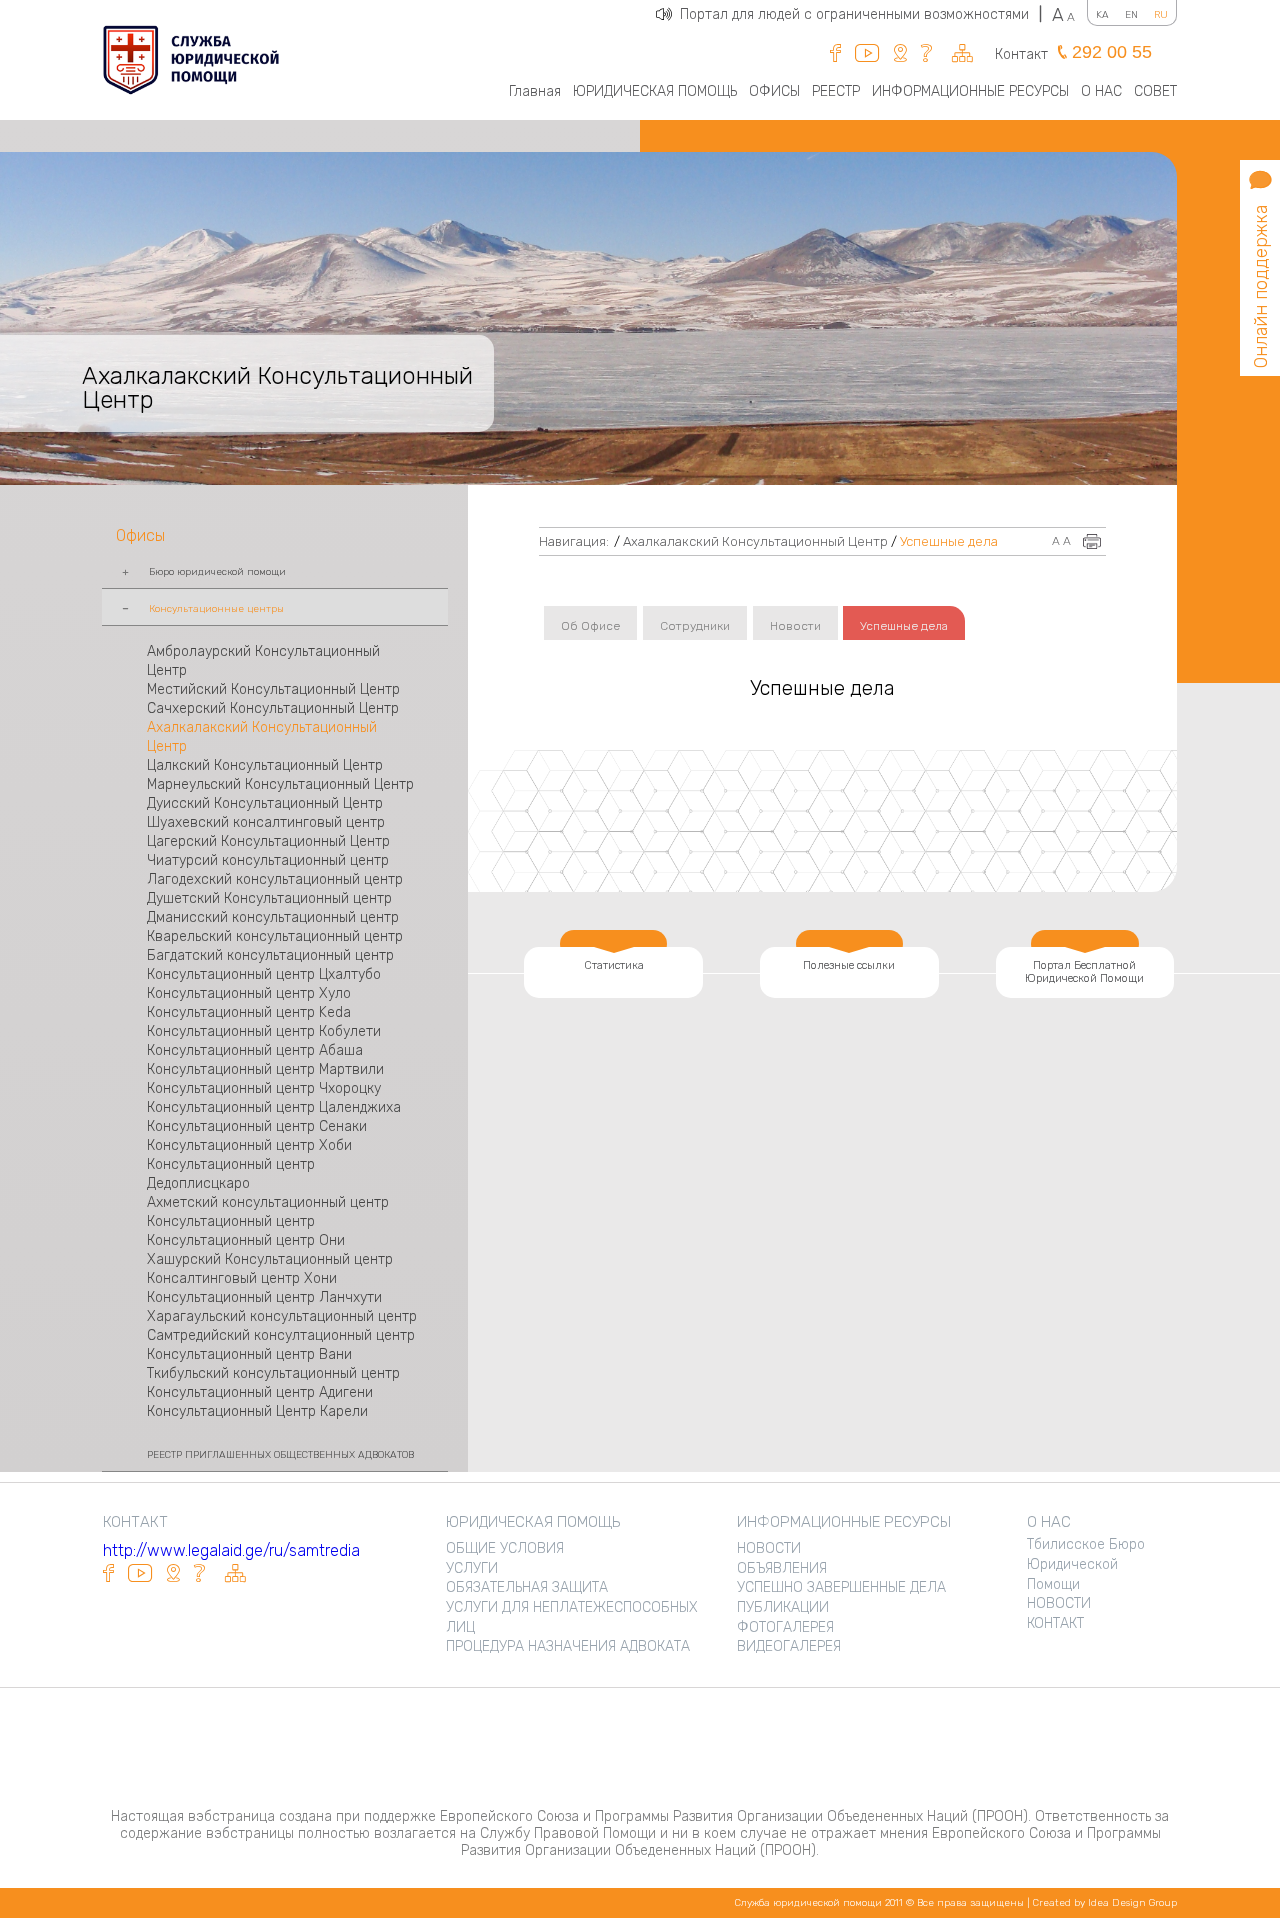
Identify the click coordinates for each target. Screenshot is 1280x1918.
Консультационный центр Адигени (260, 1392)
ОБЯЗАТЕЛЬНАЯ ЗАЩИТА (527, 1587)
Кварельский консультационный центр (275, 936)
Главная (535, 91)
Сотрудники (695, 626)
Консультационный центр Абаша (255, 1050)
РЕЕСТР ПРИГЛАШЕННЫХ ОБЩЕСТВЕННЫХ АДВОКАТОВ (280, 1455)
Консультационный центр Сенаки (257, 1126)
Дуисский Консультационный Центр (265, 803)
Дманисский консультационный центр (273, 917)
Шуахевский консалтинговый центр (266, 822)
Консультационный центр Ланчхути (264, 1297)
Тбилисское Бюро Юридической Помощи (1086, 1564)
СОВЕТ (1155, 91)
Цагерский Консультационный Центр (268, 841)
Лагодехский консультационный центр (275, 879)
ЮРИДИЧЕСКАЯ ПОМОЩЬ (655, 91)
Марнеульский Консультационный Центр (280, 784)
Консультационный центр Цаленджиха (274, 1107)
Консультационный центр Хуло (249, 993)
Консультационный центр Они (246, 1240)
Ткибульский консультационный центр (273, 1373)
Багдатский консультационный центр (270, 955)
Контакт (1021, 54)
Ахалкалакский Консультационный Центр (755, 541)
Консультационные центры (216, 609)
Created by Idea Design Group (1105, 1903)
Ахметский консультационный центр (268, 1202)
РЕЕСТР (836, 91)
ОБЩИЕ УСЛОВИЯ (505, 1548)
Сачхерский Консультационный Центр (273, 708)
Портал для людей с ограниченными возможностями (861, 14)
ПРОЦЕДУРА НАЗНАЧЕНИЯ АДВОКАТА (568, 1646)
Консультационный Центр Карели (257, 1411)
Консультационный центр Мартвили (265, 1069)
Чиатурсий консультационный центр (268, 860)
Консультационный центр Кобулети (264, 1031)
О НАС (1101, 91)
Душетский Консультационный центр (269, 898)
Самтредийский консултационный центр (281, 1335)
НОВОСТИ (769, 1548)
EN (1131, 15)
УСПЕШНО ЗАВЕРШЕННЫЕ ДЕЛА (841, 1587)
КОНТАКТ (1055, 1623)
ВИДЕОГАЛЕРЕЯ (789, 1646)
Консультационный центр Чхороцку (264, 1088)
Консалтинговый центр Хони (242, 1278)
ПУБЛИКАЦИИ (783, 1607)
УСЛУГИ (472, 1568)
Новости (795, 626)
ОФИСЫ (774, 91)
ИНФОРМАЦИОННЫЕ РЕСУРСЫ (970, 91)
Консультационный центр (233, 1221)
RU (1161, 15)
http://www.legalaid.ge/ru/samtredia (231, 1550)
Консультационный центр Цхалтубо (264, 974)
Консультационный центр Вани (249, 1354)
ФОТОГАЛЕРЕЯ (785, 1627)
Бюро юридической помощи (217, 572)
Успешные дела (949, 541)
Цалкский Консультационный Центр (265, 765)
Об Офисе (590, 626)
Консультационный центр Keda (249, 1012)
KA (1102, 15)
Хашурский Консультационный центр (270, 1259)
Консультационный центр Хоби (249, 1145)
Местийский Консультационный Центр (273, 689)
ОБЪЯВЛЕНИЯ (782, 1568)
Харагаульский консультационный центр (282, 1316)
